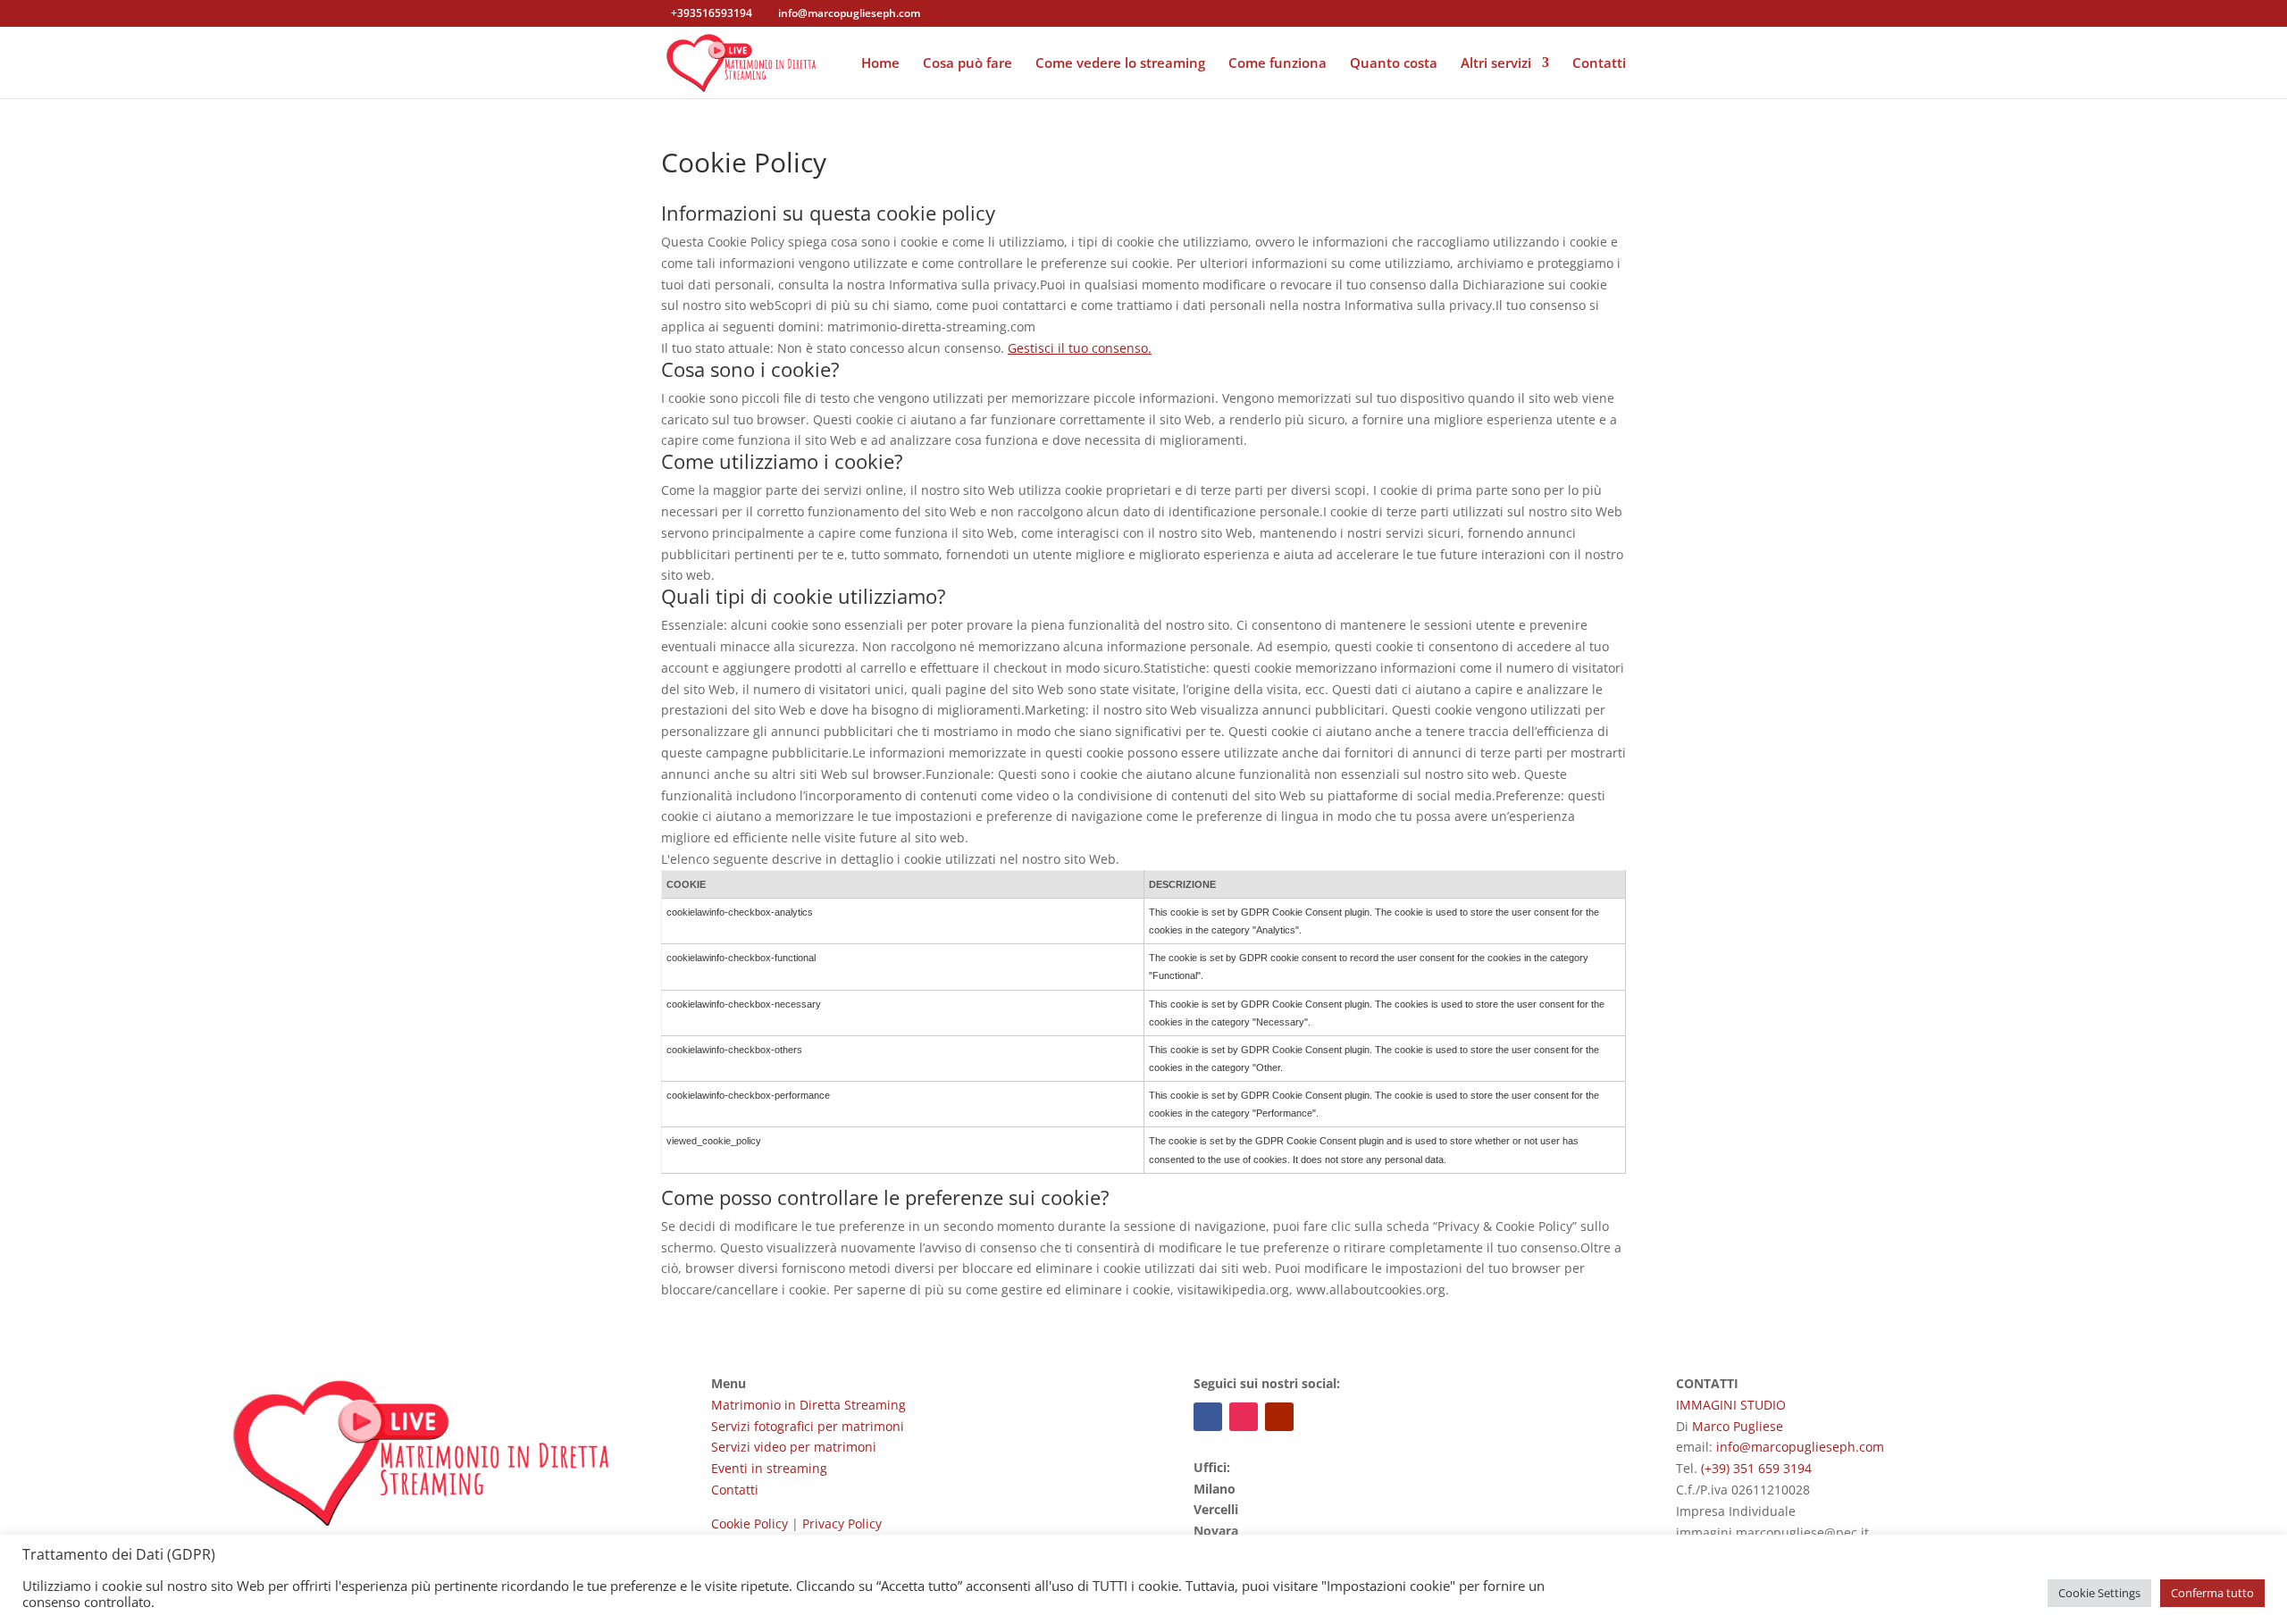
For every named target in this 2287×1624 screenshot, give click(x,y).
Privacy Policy (842, 1524)
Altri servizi (1496, 64)
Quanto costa (1394, 64)
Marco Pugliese (1738, 1426)
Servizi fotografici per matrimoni (808, 1426)
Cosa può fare (968, 64)
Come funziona (1278, 64)
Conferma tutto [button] (2212, 1593)
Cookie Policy (750, 1524)
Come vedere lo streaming (1120, 64)
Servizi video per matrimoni (794, 1447)
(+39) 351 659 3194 (1756, 1468)
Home (880, 64)
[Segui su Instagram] (1244, 1417)
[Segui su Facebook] (1208, 1417)
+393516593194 (712, 13)
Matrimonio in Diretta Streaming (808, 1405)
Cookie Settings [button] (2099, 1593)
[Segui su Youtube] (1279, 1417)
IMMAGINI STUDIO (1731, 1405)
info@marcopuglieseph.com (1800, 1447)
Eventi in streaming (769, 1468)
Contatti (1599, 64)
